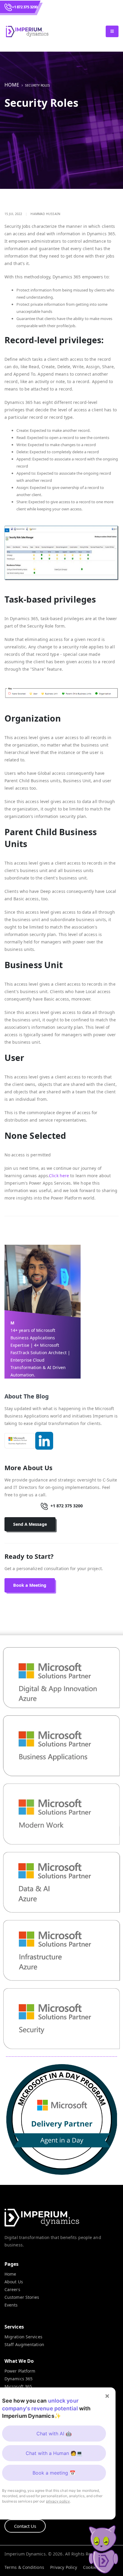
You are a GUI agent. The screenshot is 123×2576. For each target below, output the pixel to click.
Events (11, 2305)
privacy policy (58, 2501)
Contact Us (25, 2526)
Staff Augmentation (24, 2344)
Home (12, 85)
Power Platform (20, 2371)
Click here (60, 1176)
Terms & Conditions (24, 2567)
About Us (14, 2282)
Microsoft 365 (18, 2386)
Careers (12, 2289)
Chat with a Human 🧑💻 (54, 2453)
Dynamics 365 (19, 2379)
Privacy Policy (64, 2567)
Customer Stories (22, 2297)
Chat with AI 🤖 (54, 2434)
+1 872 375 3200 (25, 7)
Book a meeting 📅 (54, 2473)
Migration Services (23, 2337)
